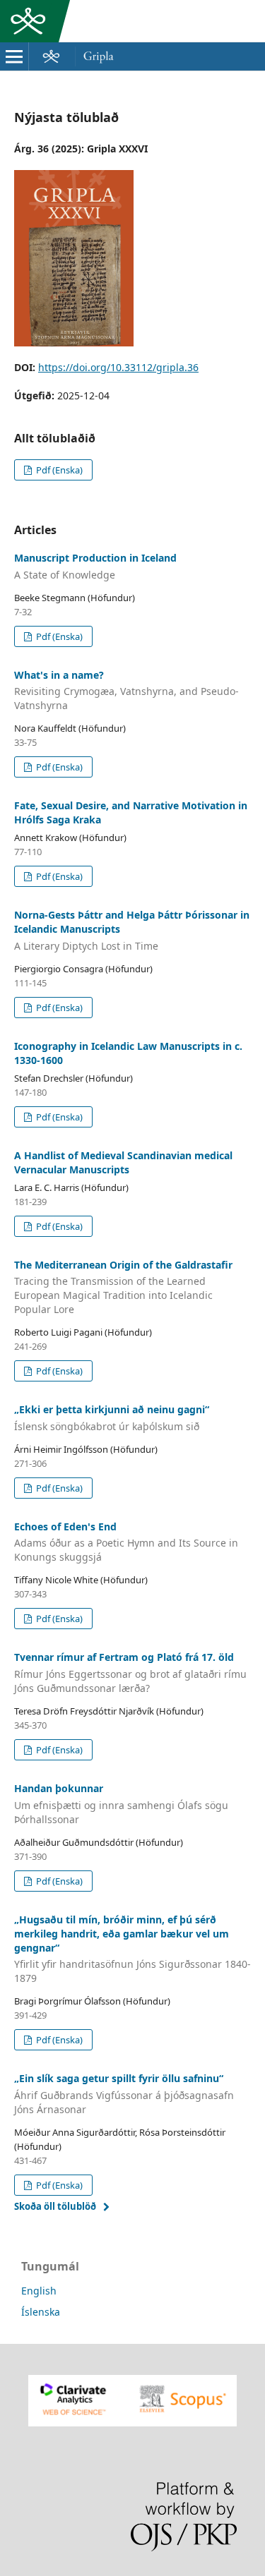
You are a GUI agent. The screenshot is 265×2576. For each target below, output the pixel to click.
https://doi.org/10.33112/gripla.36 (118, 367)
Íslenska (41, 2312)
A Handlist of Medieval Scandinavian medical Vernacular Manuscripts (123, 1162)
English (39, 2291)
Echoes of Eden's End (126, 1542)
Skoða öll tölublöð (55, 2206)
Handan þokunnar (121, 1804)
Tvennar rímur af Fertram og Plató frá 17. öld (130, 1673)
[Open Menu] (14, 56)
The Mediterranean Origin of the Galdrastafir (123, 1287)
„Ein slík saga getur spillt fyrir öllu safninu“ (124, 2094)
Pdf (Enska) (58, 470)
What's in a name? (126, 690)
